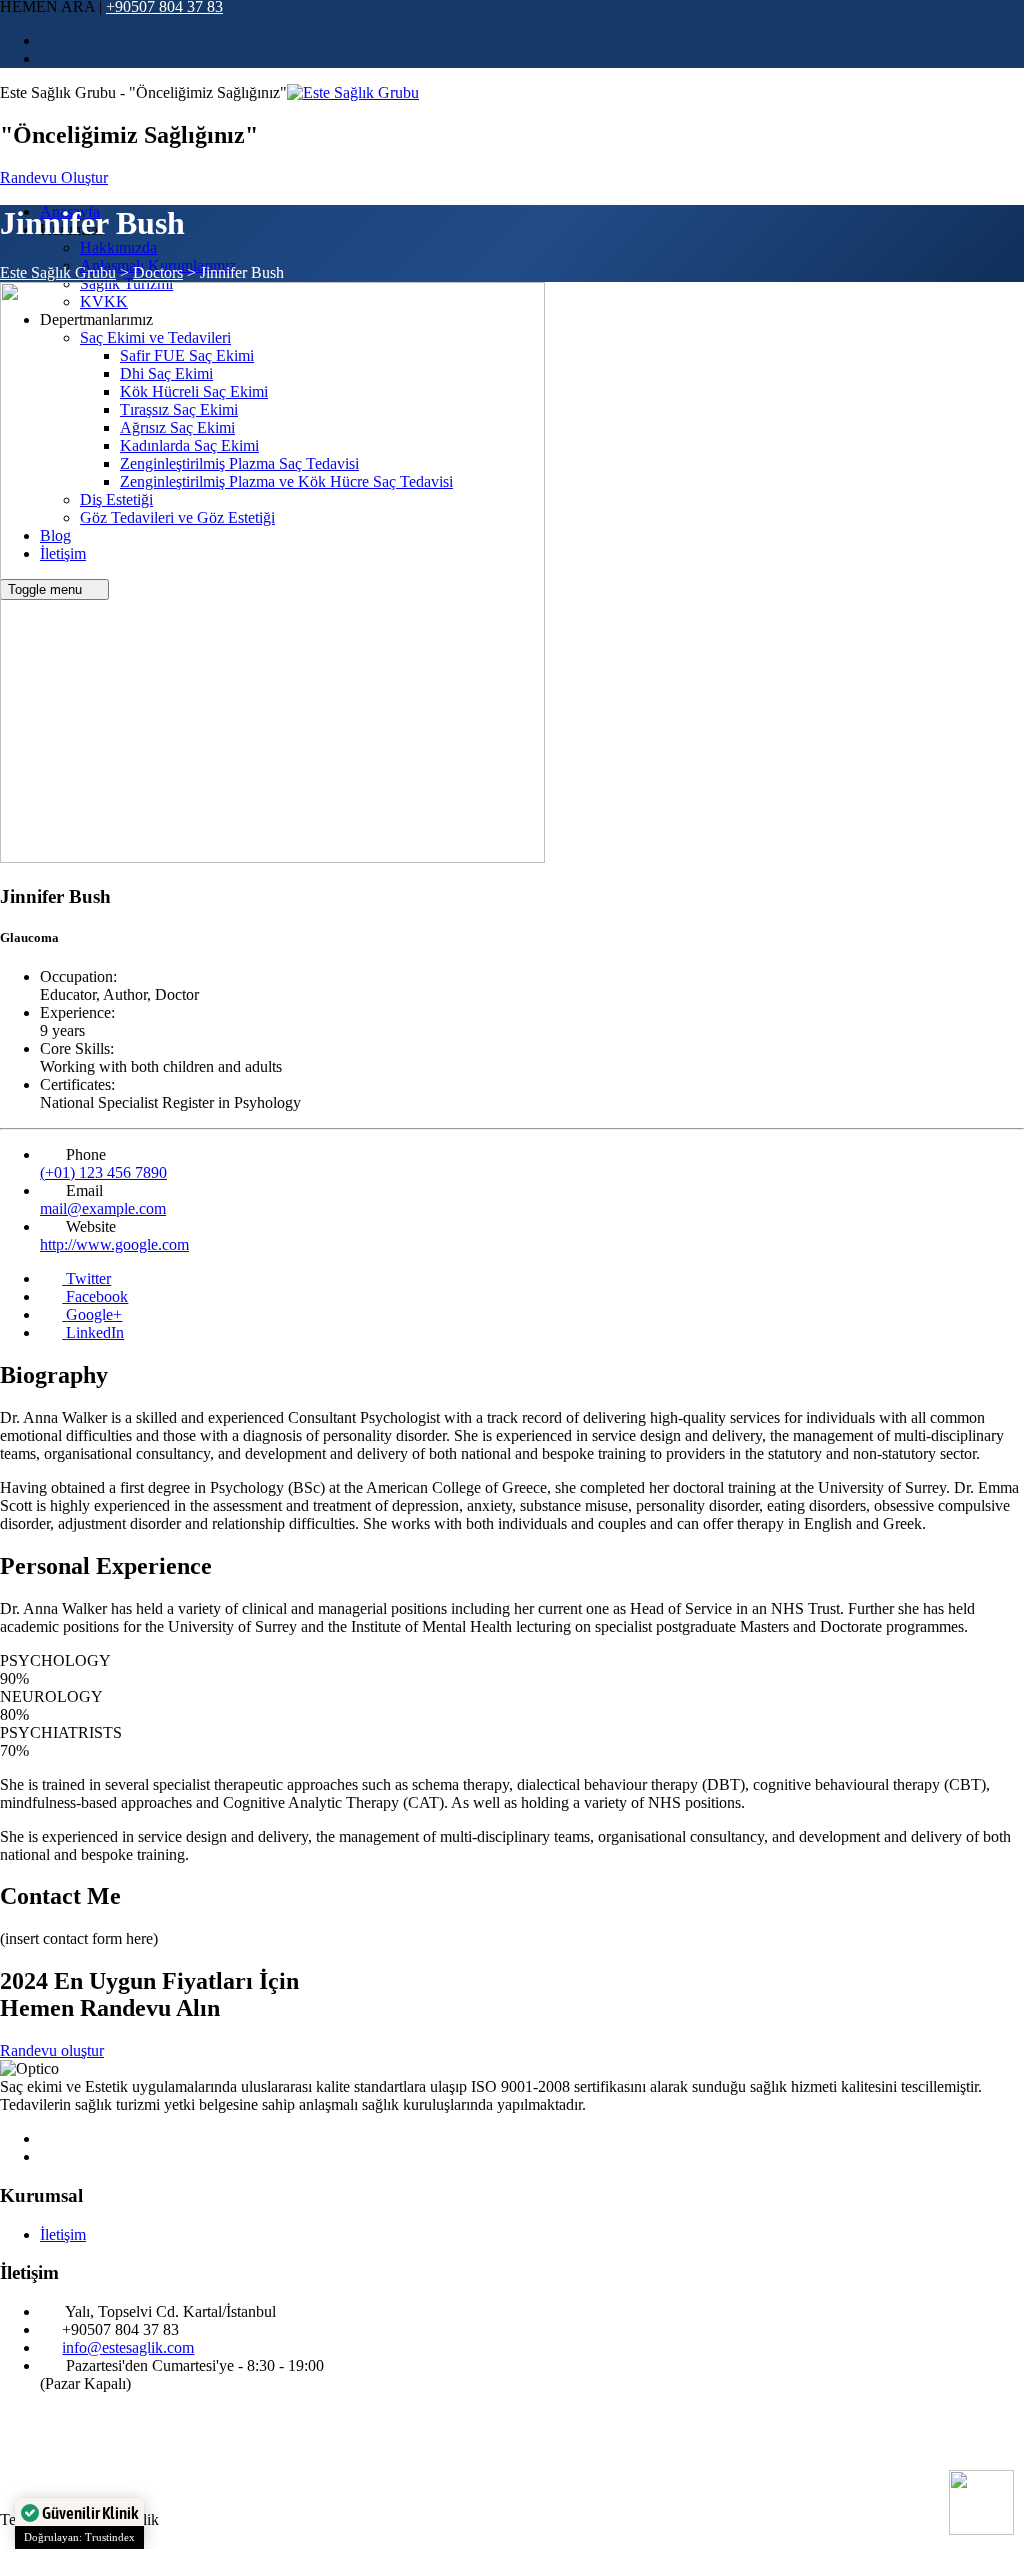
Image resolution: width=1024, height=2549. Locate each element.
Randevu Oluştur (54, 177)
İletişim (63, 2234)
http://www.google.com (114, 1244)
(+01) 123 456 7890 (103, 1172)
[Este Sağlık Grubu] (353, 92)
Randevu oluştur (52, 2050)
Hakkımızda (118, 247)
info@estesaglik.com (128, 2347)
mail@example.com (103, 1208)
